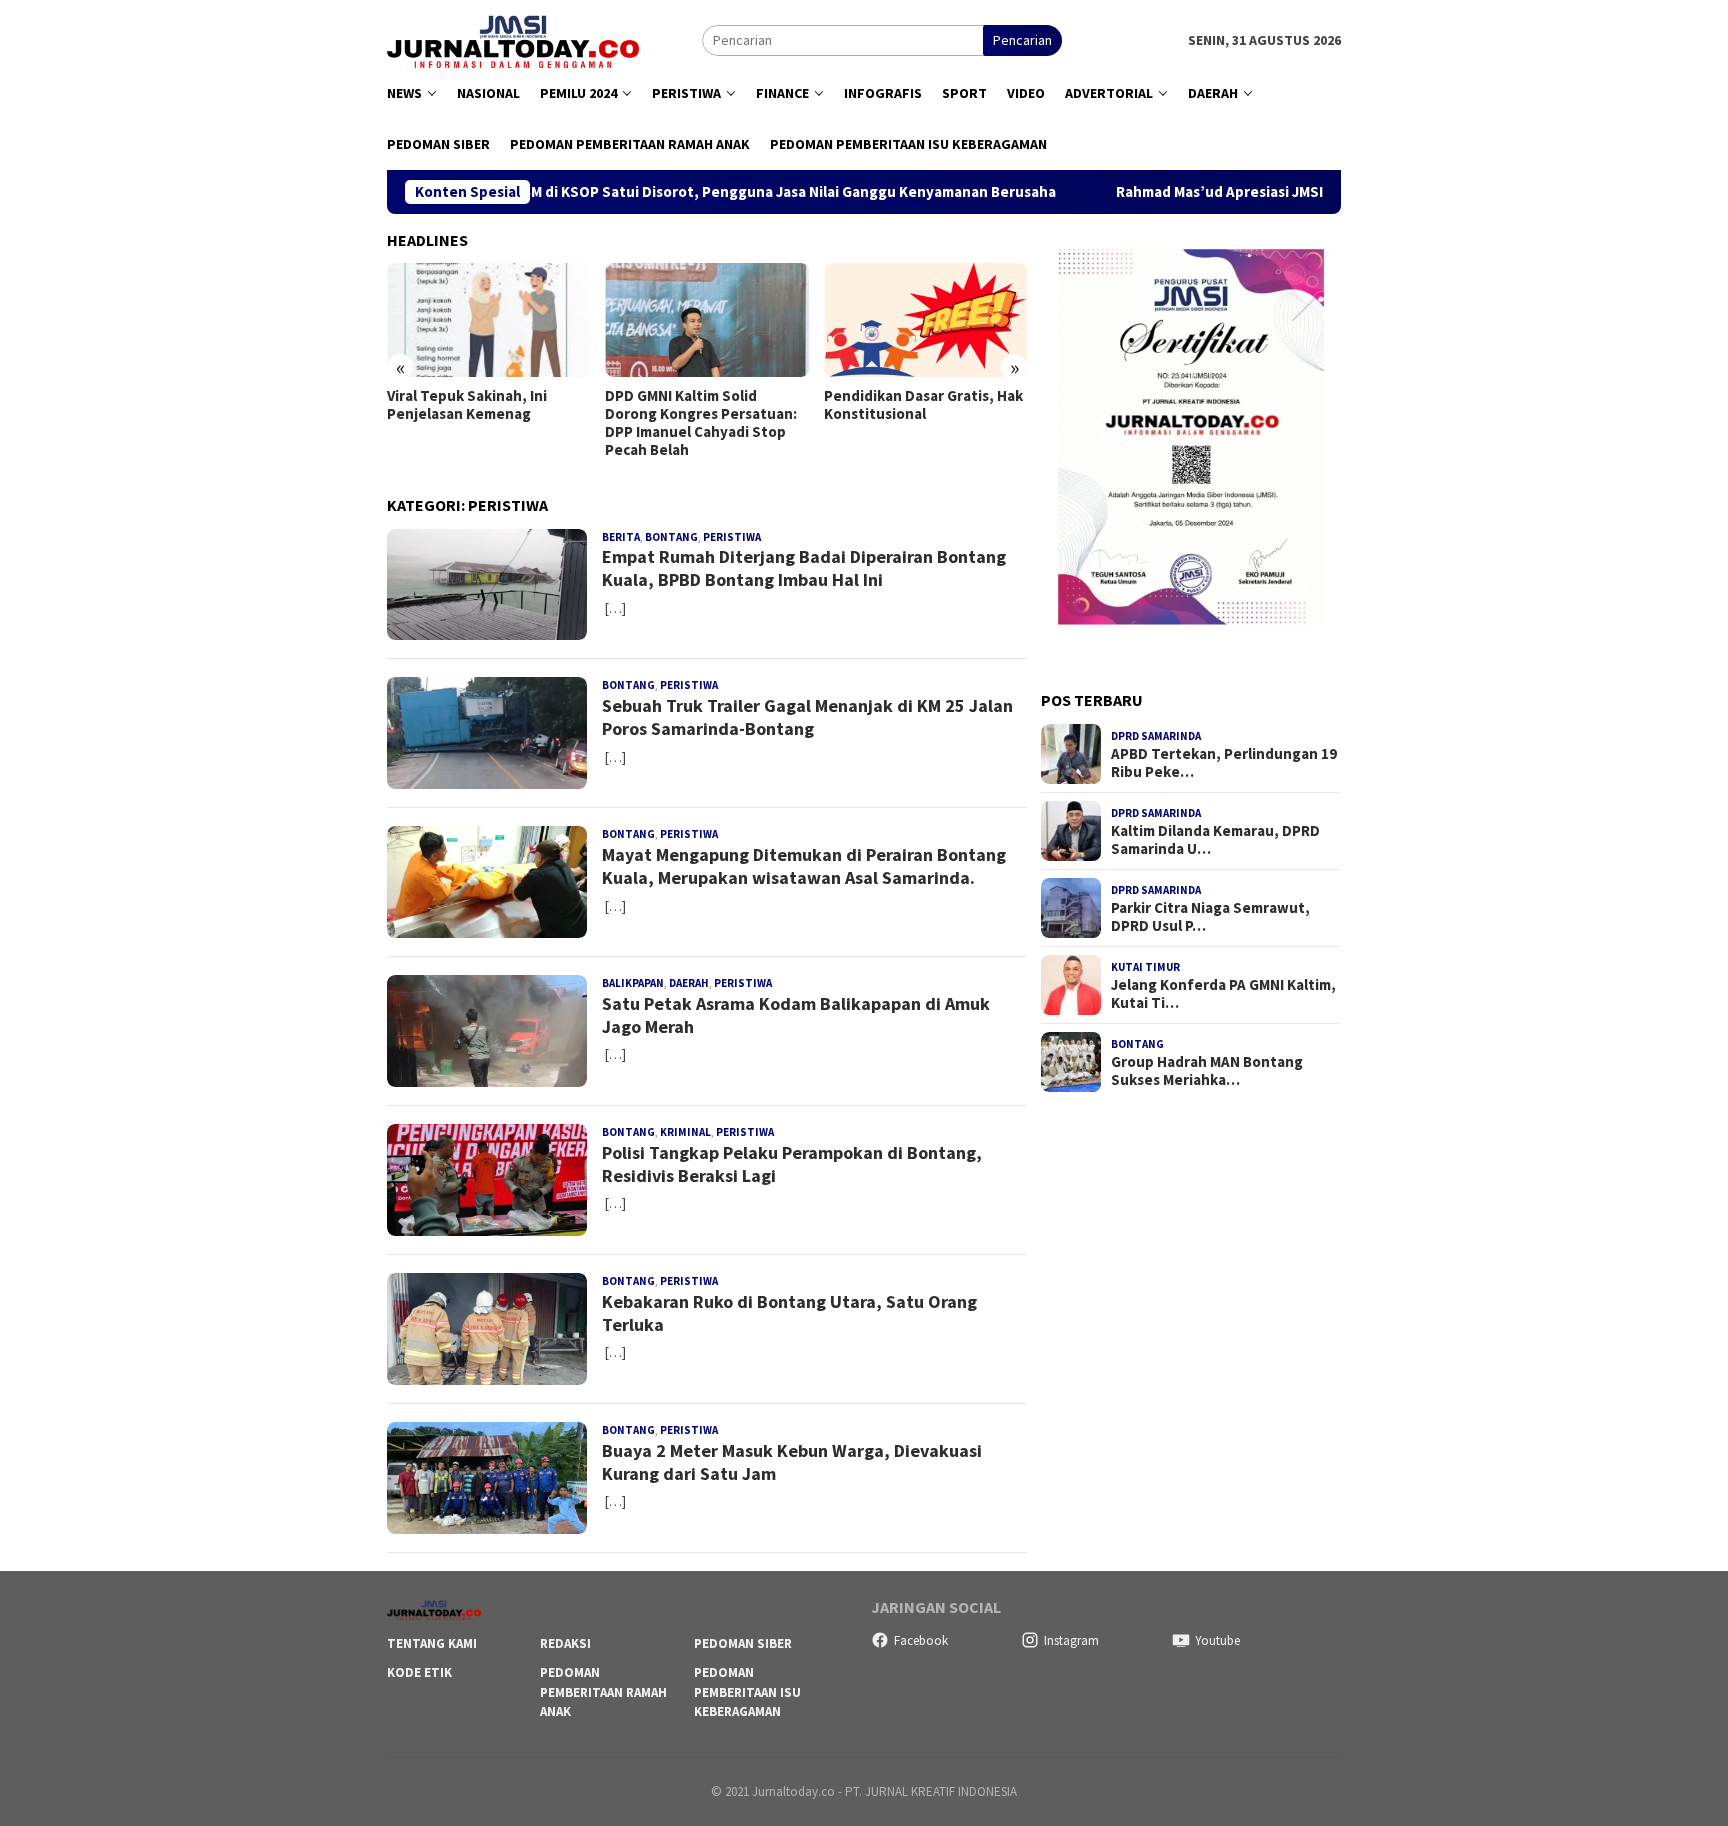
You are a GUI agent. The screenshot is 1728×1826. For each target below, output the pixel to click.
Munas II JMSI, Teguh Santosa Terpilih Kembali (925, 405)
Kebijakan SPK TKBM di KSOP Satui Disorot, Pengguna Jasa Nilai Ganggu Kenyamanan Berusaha (638, 192)
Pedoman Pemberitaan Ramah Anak (603, 1692)
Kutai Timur (1145, 967)
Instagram (1071, 1640)
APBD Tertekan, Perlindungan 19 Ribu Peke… (1224, 763)
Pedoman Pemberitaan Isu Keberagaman (747, 1692)
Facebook (921, 1640)
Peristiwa (732, 537)
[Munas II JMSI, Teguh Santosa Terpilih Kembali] (925, 320)
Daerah (689, 983)
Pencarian (1022, 40)
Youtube (1217, 1640)
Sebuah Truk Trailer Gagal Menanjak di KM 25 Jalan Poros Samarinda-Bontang (807, 717)
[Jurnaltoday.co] (513, 39)
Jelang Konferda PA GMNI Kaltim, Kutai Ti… (1223, 994)
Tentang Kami (432, 1643)
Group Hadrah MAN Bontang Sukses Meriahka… (1207, 1071)
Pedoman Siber (743, 1643)
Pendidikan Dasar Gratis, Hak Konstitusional (704, 405)
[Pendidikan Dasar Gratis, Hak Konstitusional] (706, 320)
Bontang (671, 537)
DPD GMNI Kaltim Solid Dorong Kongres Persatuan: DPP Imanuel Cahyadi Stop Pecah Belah (483, 423)
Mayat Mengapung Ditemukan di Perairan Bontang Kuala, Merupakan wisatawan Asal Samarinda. (804, 866)
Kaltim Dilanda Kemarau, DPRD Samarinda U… (1215, 840)
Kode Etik (419, 1672)
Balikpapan (633, 983)
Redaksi (565, 1643)
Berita (621, 537)
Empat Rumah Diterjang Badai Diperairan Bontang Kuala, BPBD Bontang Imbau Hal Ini (804, 568)
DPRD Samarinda (1156, 736)
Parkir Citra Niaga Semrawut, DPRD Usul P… (1210, 917)
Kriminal (685, 1132)
